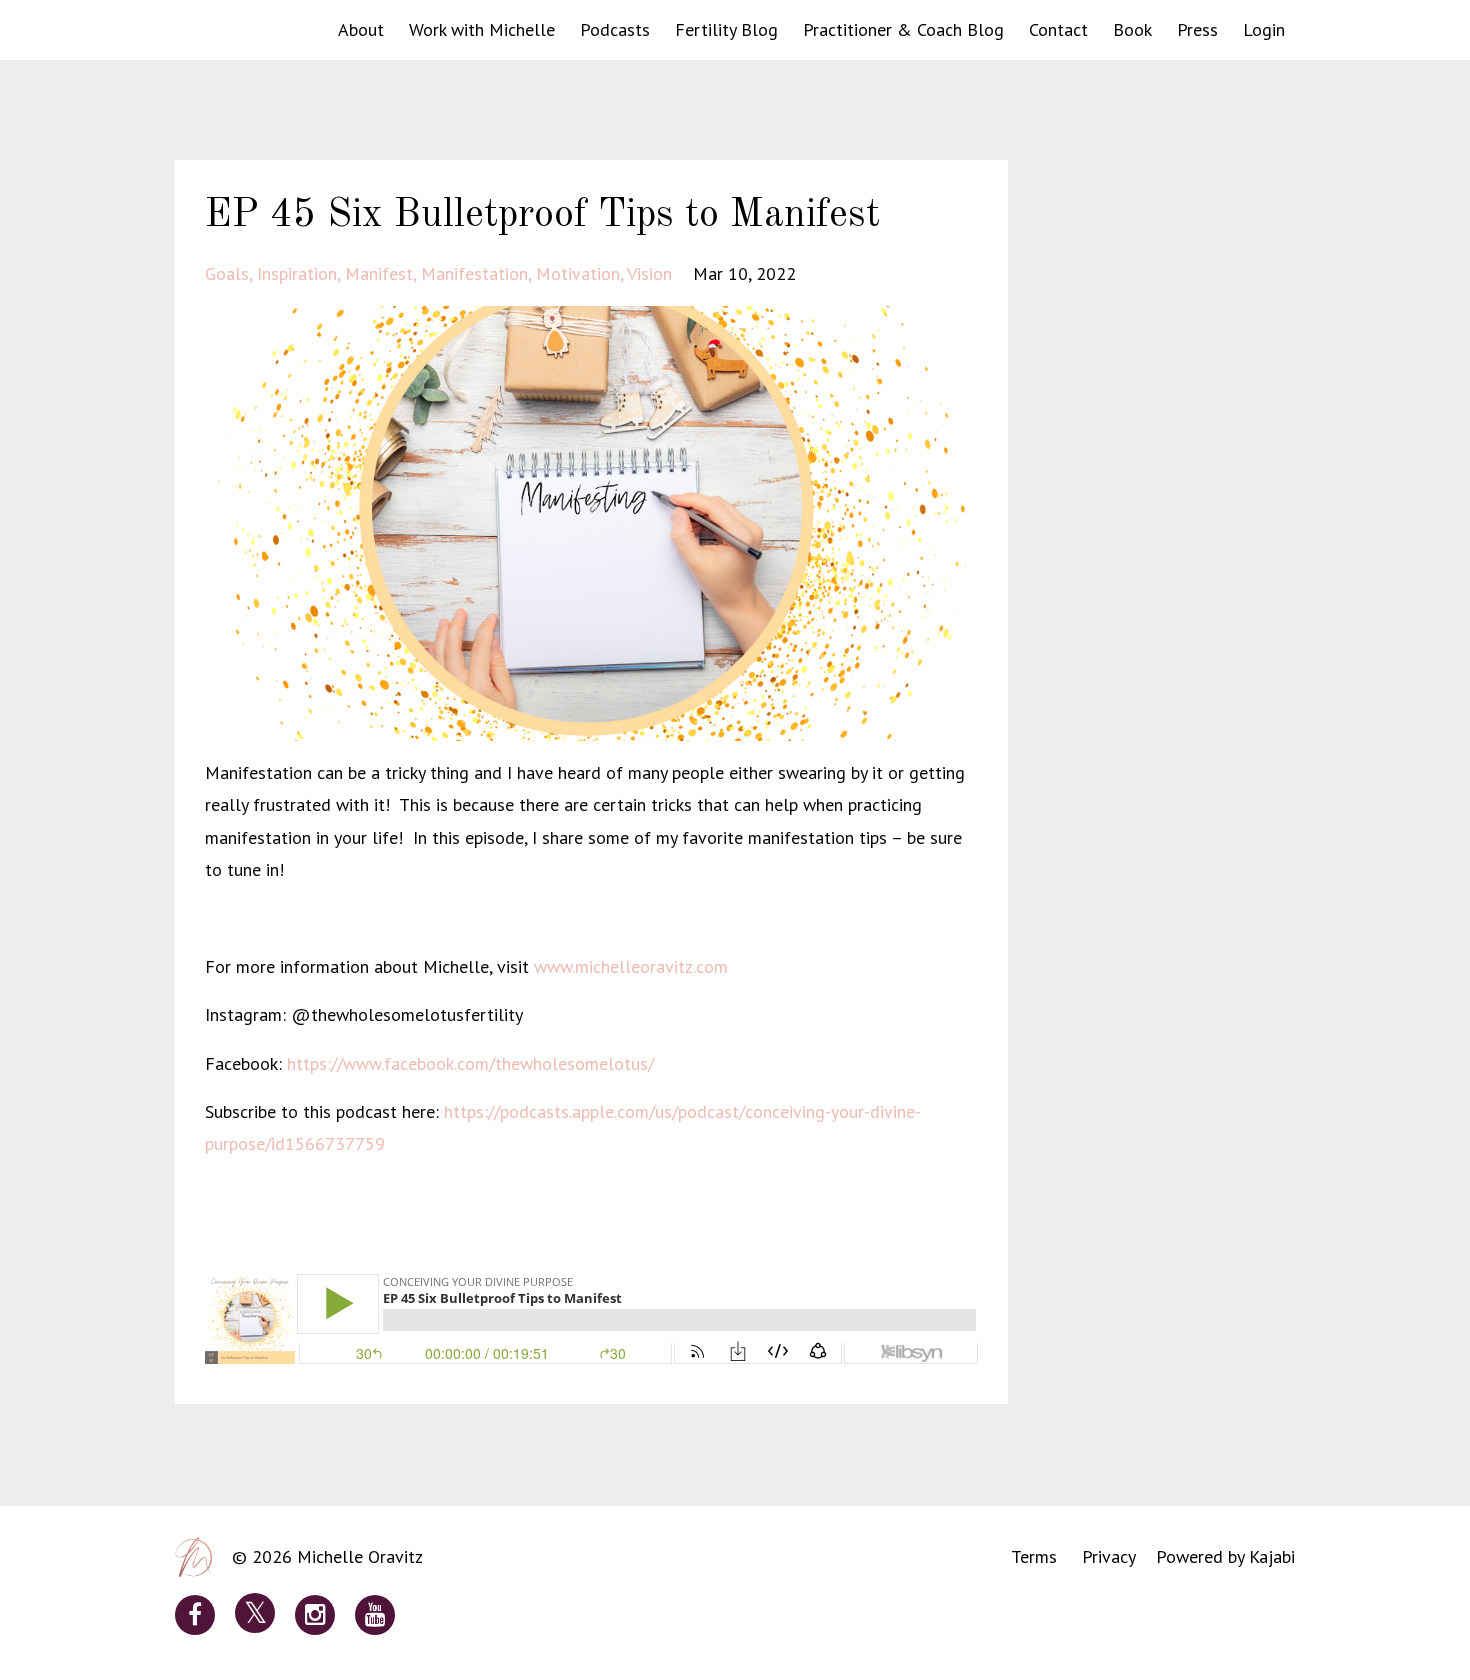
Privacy (1109, 1556)
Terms (1034, 1556)
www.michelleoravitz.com (631, 966)
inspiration (297, 273)
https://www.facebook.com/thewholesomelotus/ (470, 1063)
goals (227, 273)
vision (649, 273)
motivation (578, 273)
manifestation (474, 273)
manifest (379, 273)
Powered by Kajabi (1225, 1556)
